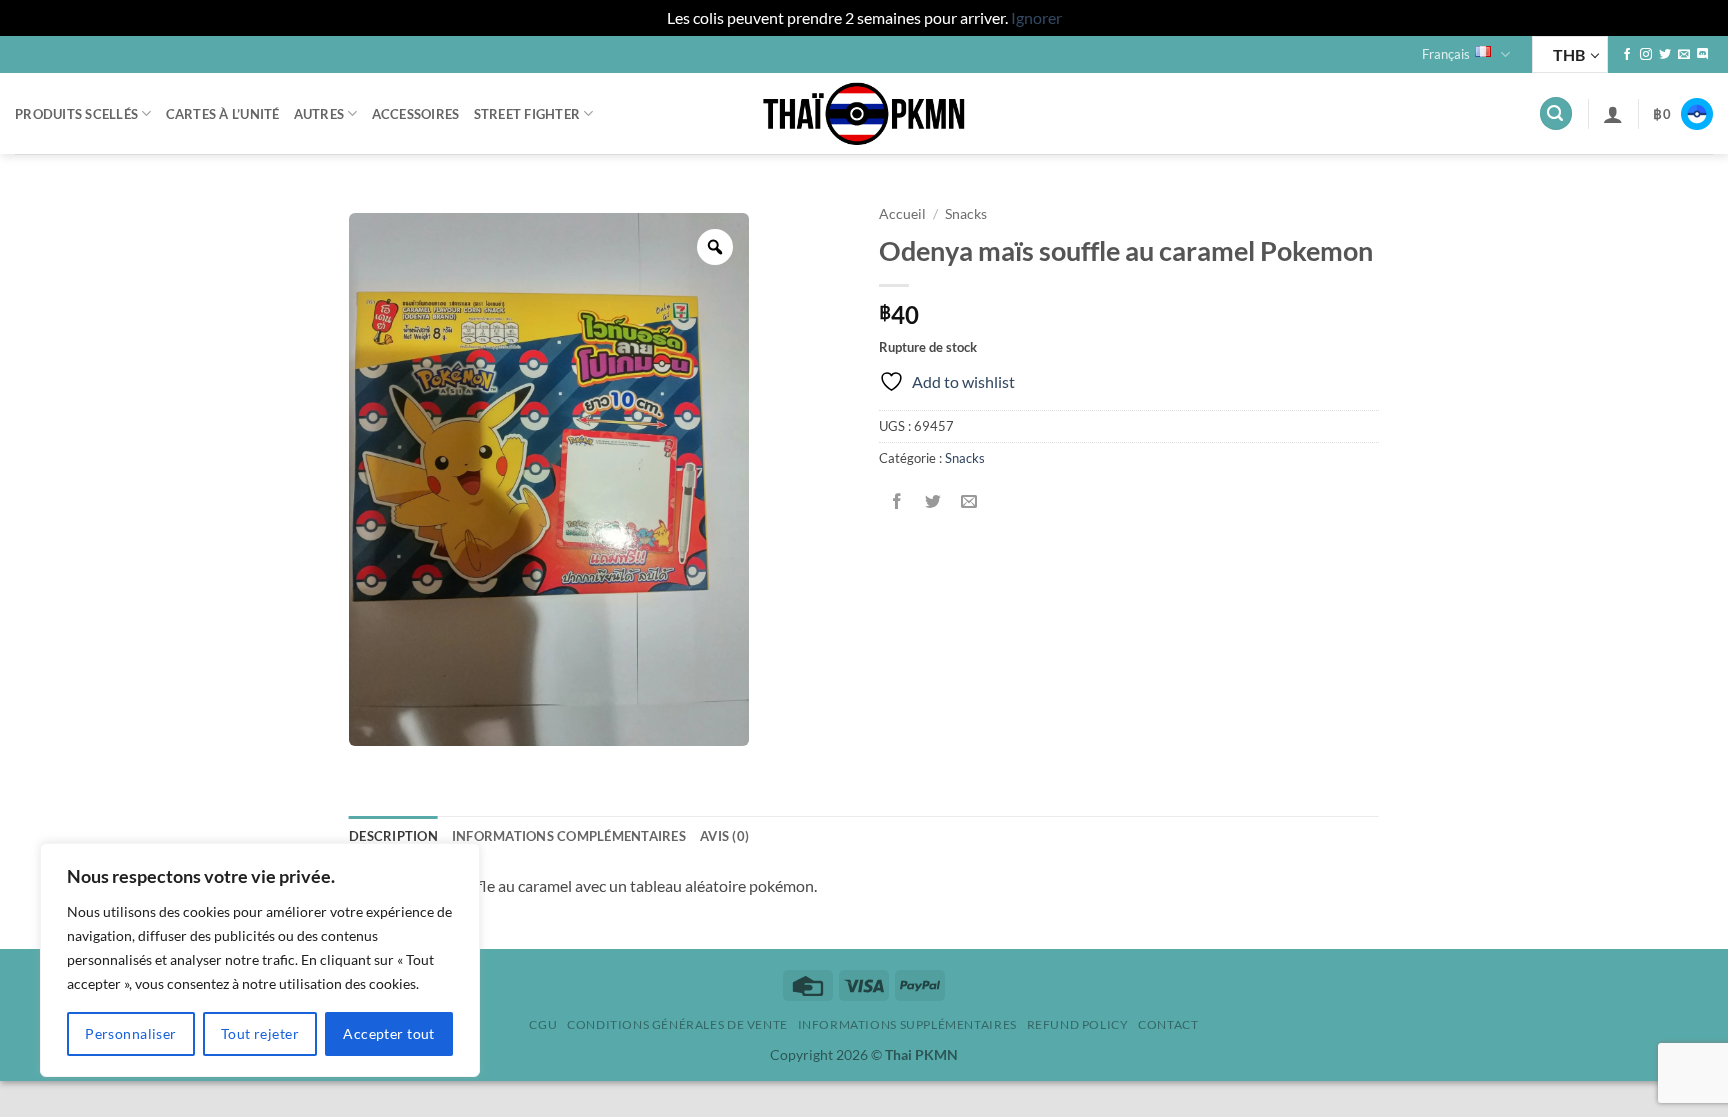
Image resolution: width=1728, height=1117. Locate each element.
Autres (319, 114)
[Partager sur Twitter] (933, 502)
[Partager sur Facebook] (897, 502)
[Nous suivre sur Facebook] (1627, 55)
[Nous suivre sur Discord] (1703, 55)
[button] (1556, 113)
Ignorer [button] (1036, 17)
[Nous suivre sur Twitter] (1665, 55)
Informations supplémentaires (907, 1024)
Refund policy (1078, 1024)
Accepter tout (388, 1033)
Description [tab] (393, 836)
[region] (260, 960)
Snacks (966, 214)
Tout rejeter (260, 1033)
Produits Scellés (76, 114)
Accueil (902, 214)
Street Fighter (527, 114)
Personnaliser (130, 1033)
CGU (543, 1024)
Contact (1168, 1024)
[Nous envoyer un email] (1684, 55)
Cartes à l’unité (223, 114)
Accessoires (416, 114)
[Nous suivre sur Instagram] (1646, 55)
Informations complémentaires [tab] (569, 836)
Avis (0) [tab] (724, 836)
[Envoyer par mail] (969, 502)
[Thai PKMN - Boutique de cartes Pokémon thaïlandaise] (864, 114)
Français (1446, 54)
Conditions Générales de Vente (677, 1024)
